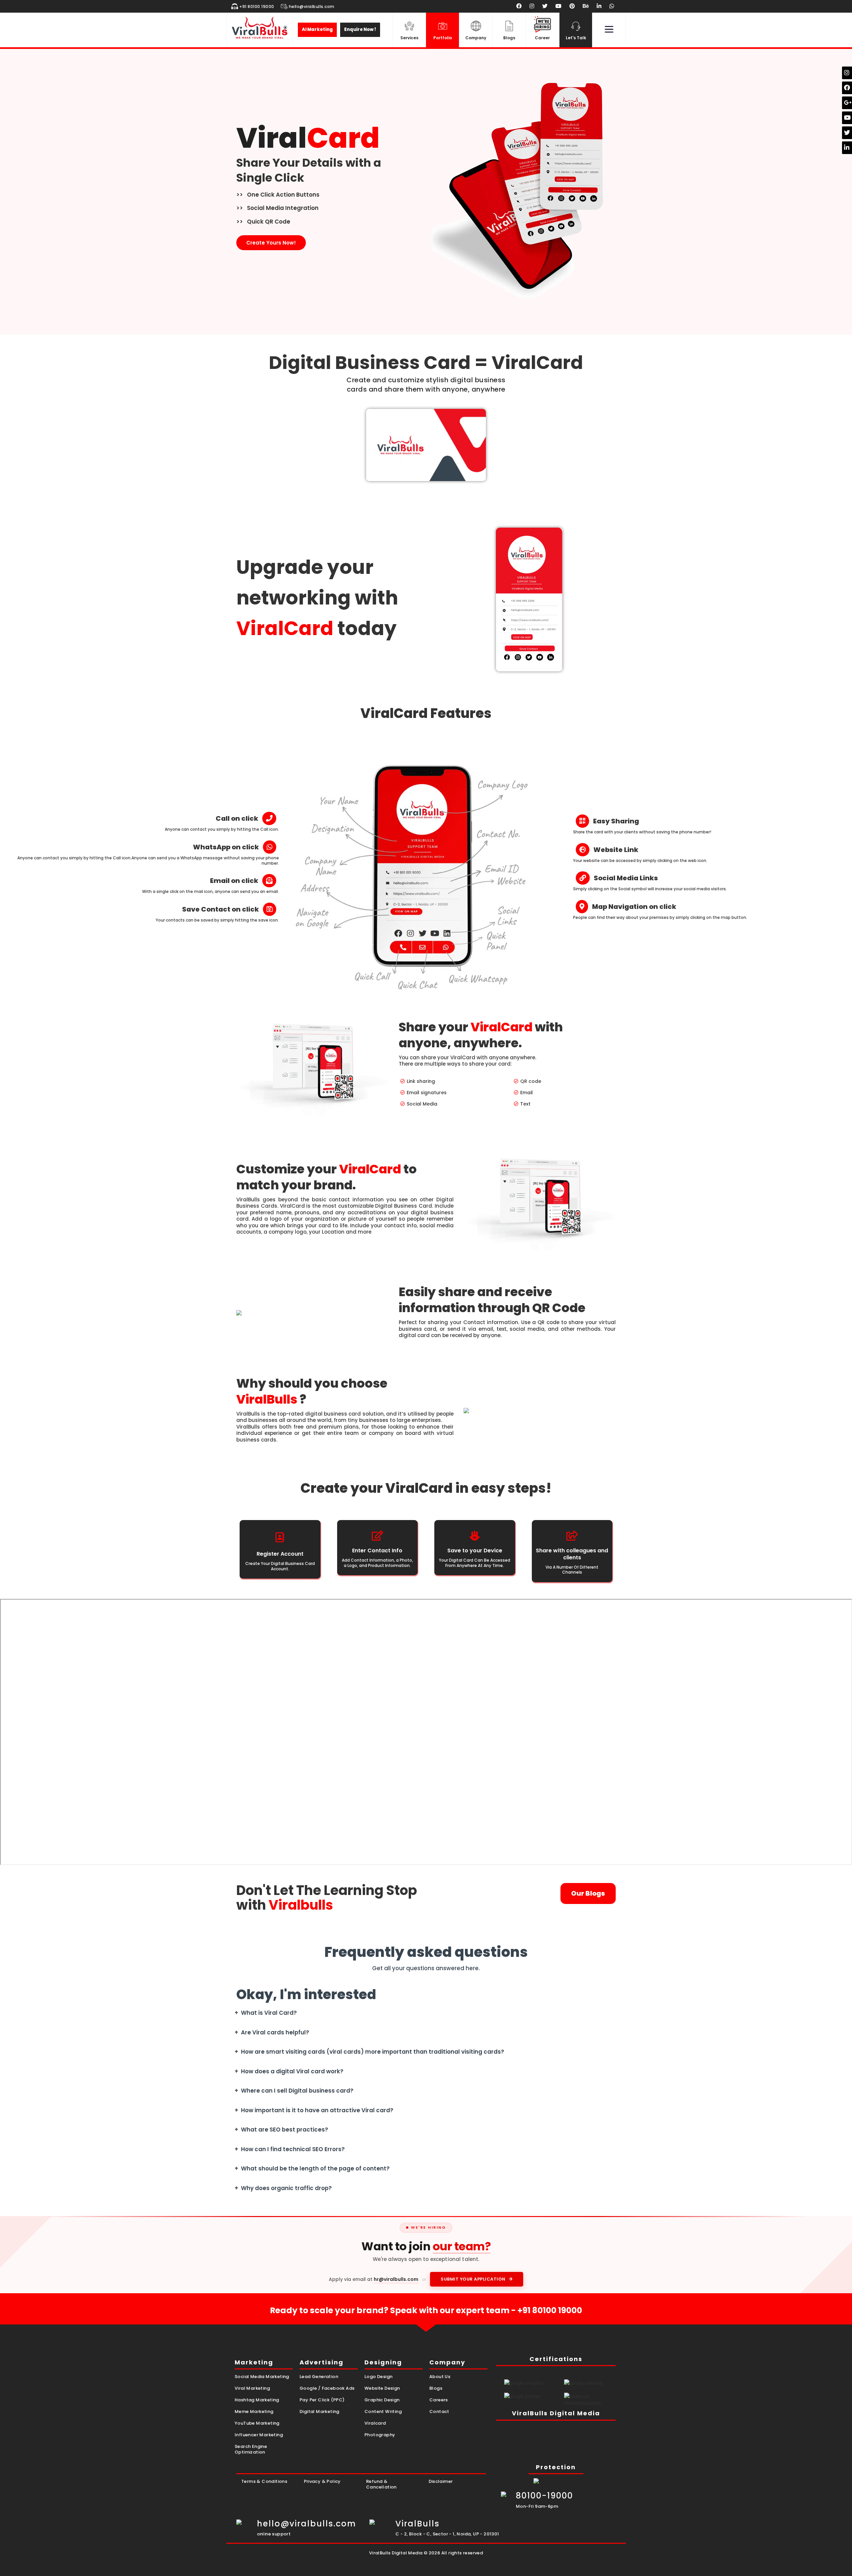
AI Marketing (317, 29)
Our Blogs (588, 1893)
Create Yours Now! (271, 243)
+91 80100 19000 (550, 2310)
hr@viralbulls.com (396, 2279)
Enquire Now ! (360, 29)
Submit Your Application (473, 2279)
